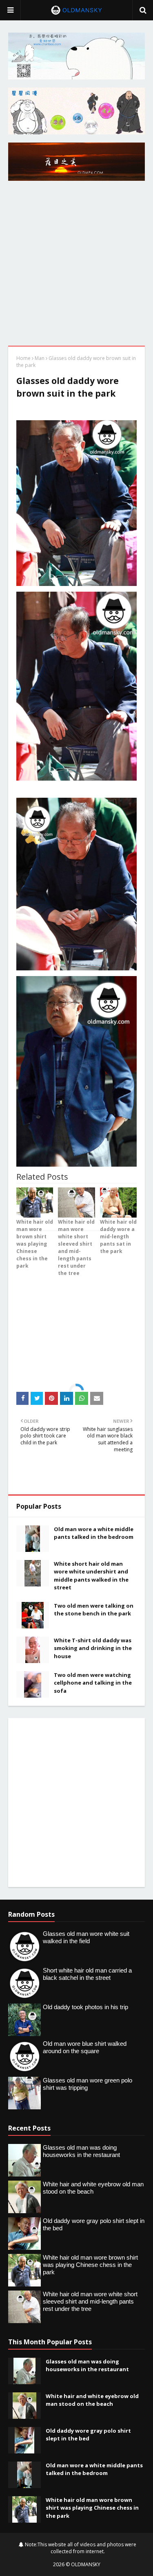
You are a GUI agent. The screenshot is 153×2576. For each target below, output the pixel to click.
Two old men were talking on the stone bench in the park (94, 1610)
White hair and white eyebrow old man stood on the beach (92, 2400)
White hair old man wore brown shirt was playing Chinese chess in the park (92, 2508)
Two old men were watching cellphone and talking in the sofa (93, 1683)
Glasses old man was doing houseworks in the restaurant (87, 2365)
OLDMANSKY (86, 2564)
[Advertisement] (76, 265)
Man (40, 358)
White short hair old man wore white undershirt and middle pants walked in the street (91, 1576)
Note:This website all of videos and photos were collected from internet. (80, 2548)
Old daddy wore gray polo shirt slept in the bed (88, 2435)
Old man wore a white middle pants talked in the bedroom (94, 1533)
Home (23, 358)
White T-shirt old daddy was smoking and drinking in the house (93, 1648)
